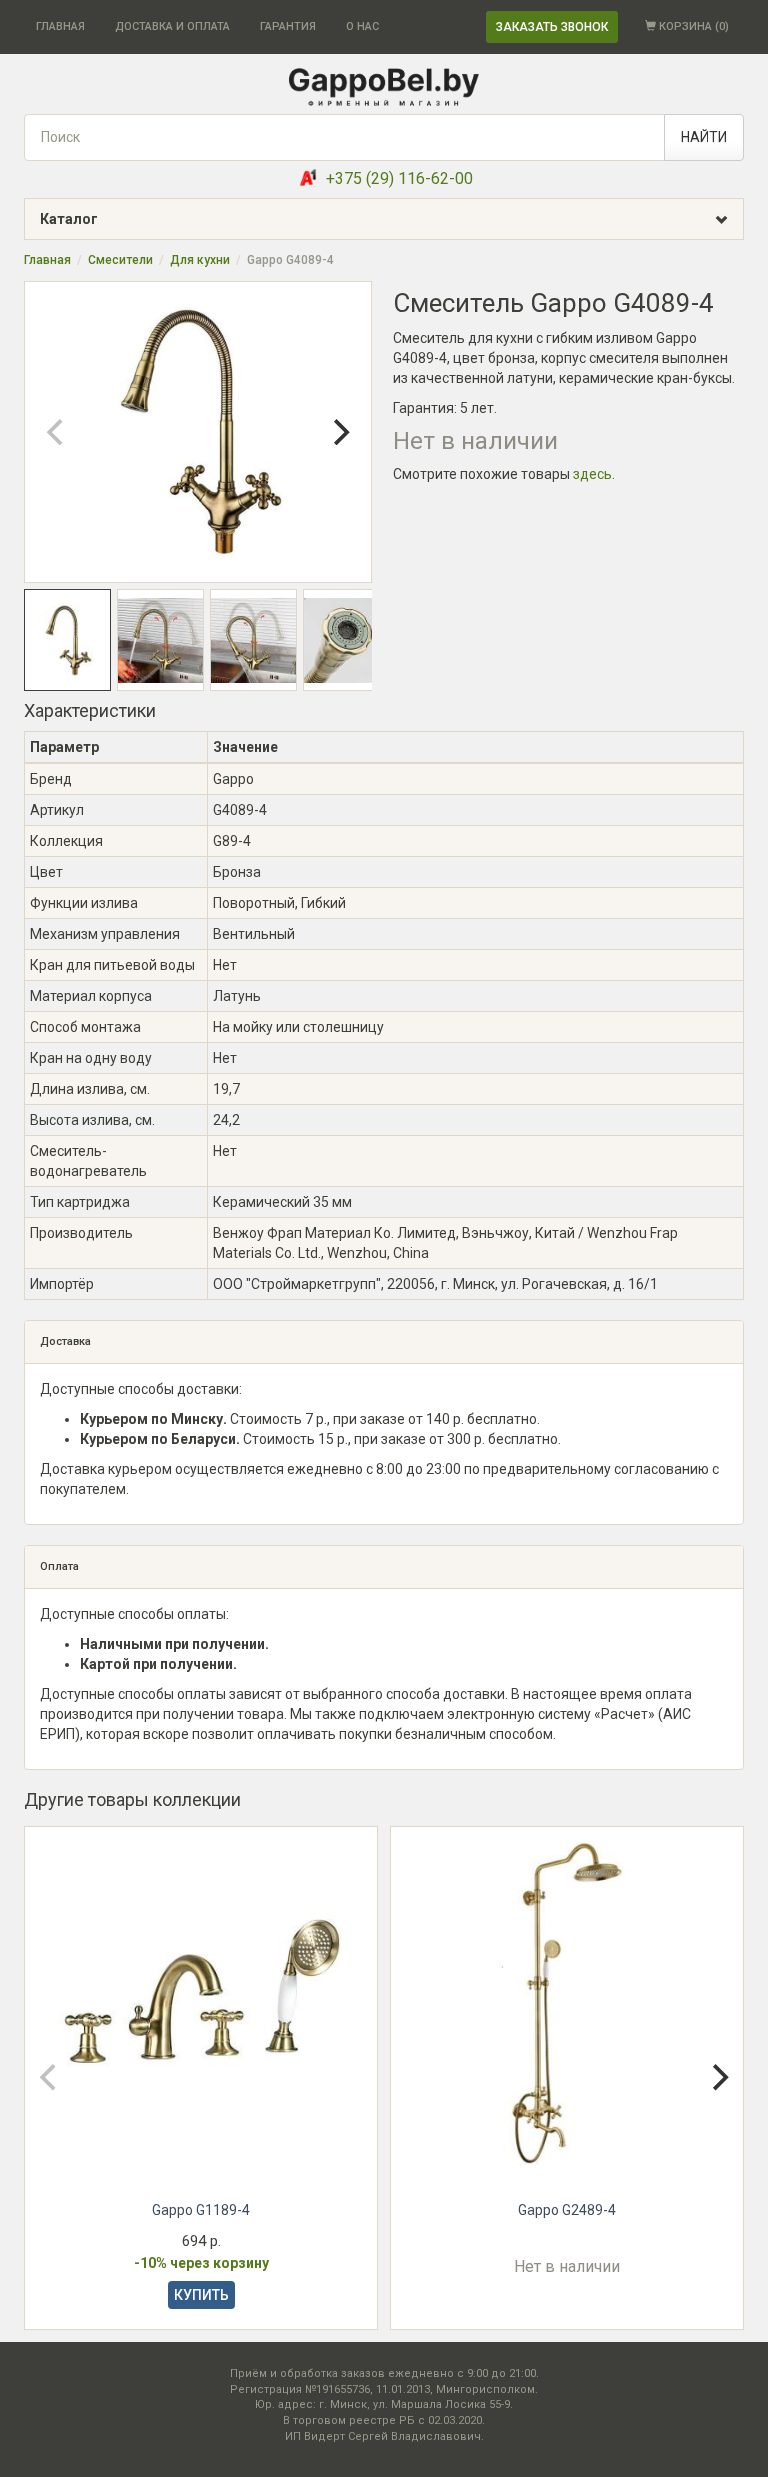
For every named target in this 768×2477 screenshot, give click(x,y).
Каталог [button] (69, 219)
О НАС (362, 26)
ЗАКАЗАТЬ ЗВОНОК (552, 27)
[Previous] (57, 432)
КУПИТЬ (201, 2295)
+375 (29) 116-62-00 (399, 178)
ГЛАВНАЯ (60, 26)
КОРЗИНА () (692, 26)
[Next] (339, 432)
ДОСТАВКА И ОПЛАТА (172, 26)
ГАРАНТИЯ (288, 26)
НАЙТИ (704, 137)
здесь (592, 474)
